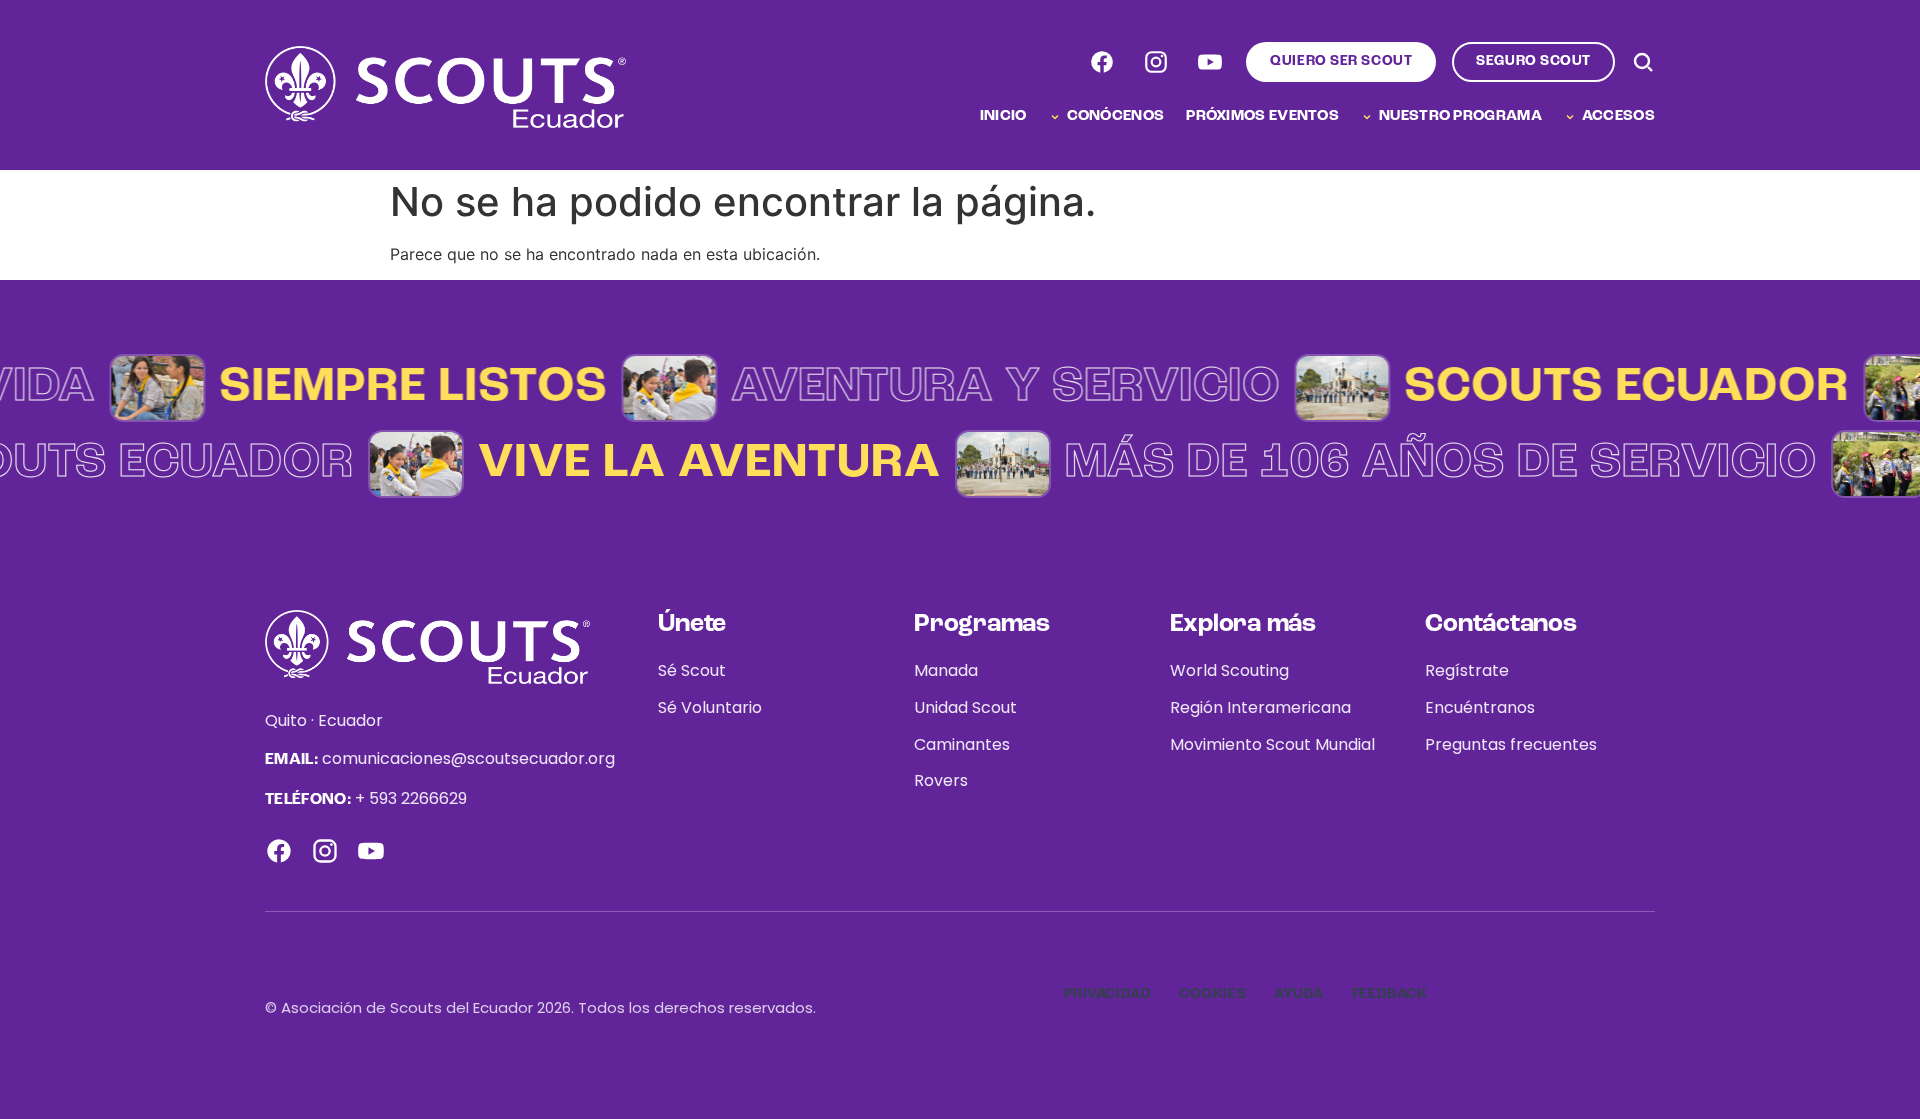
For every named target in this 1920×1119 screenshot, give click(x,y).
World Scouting (1229, 670)
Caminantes (962, 744)
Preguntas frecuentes (1511, 744)
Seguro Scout (1533, 61)
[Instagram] (1156, 62)
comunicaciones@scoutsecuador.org (468, 758)
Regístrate (1467, 670)
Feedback (1389, 994)
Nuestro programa (1460, 116)
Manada (946, 670)
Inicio (1003, 116)
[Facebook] (1102, 62)
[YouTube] (1210, 62)
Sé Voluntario (710, 707)
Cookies (1212, 994)
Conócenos (1116, 116)
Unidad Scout (965, 707)
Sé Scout (692, 670)
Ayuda (1299, 994)
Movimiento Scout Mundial (1272, 744)
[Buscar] (1643, 62)
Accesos (1618, 116)
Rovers (941, 780)
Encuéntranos (1480, 707)
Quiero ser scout (1341, 61)
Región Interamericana (1260, 707)
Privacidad (1108, 994)
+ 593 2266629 (411, 798)
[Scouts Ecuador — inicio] (445, 87)
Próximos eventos (1262, 116)
